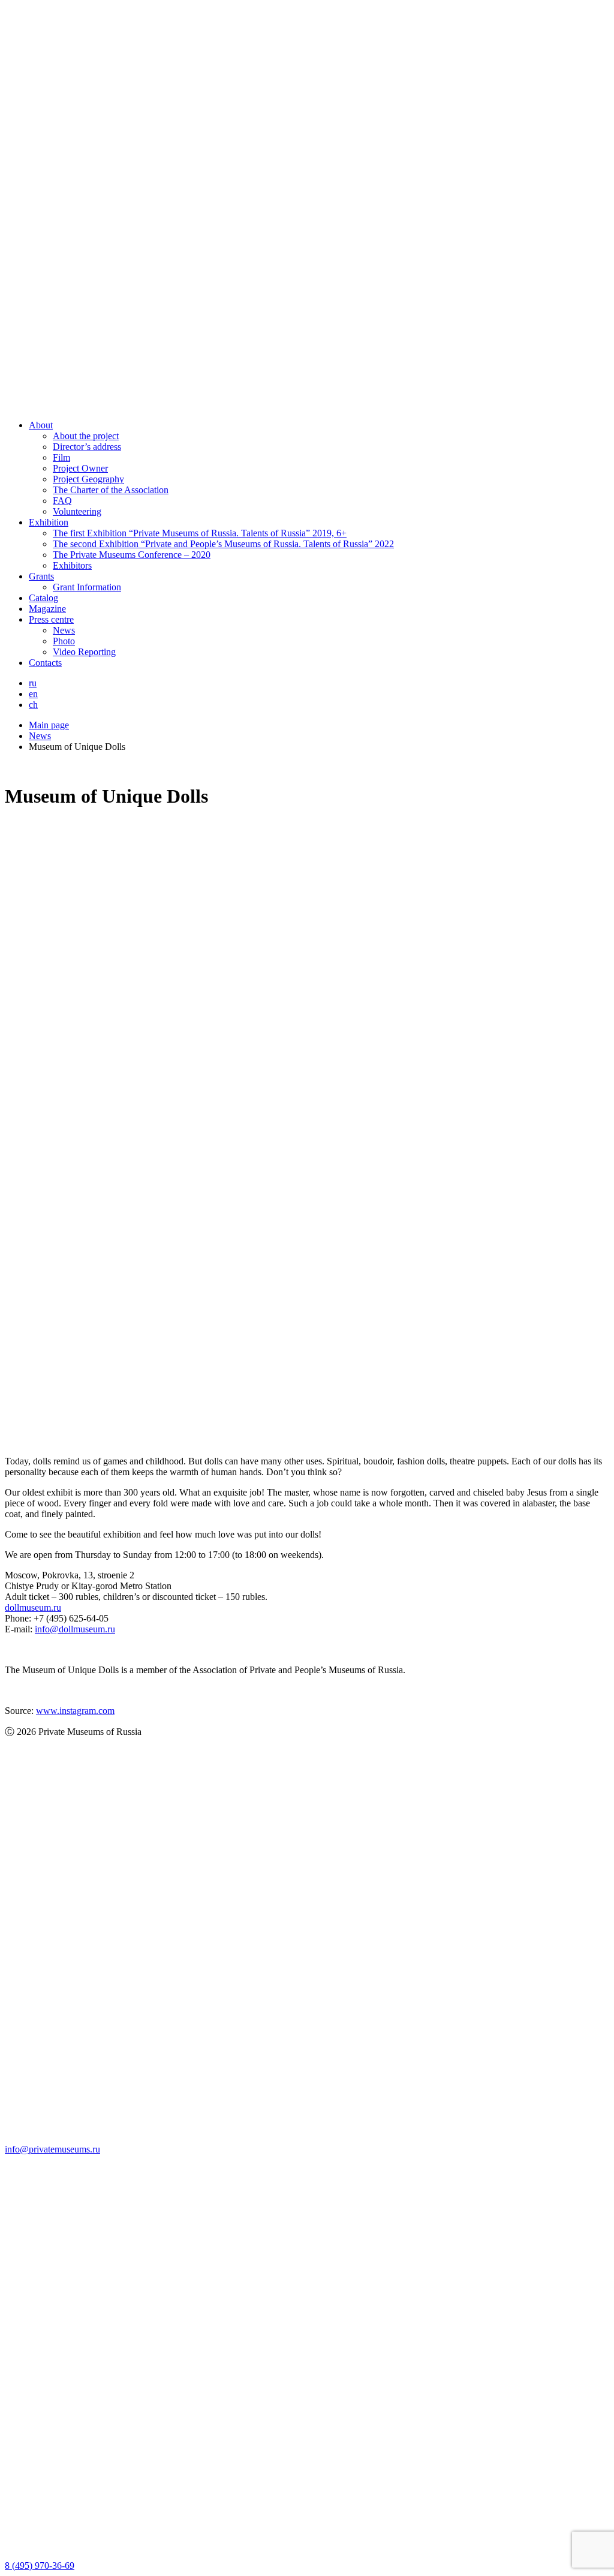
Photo (64, 641)
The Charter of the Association (111, 490)
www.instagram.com (75, 1711)
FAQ (62, 501)
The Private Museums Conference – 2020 (132, 555)
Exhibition (49, 522)
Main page (49, 725)
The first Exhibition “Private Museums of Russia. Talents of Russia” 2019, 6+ (200, 533)
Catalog (43, 598)
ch (33, 705)
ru (33, 683)
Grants (41, 576)
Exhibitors (72, 565)
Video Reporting (84, 652)
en (33, 694)
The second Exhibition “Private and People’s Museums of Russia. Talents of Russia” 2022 (223, 544)
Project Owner (80, 468)
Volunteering (77, 511)
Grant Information (87, 587)
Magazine (47, 609)
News (64, 630)
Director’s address (87, 447)
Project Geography (88, 479)
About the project (86, 436)
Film (61, 457)
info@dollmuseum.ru (75, 1629)
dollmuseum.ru (33, 1607)
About (41, 425)
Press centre (51, 619)
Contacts (45, 663)
